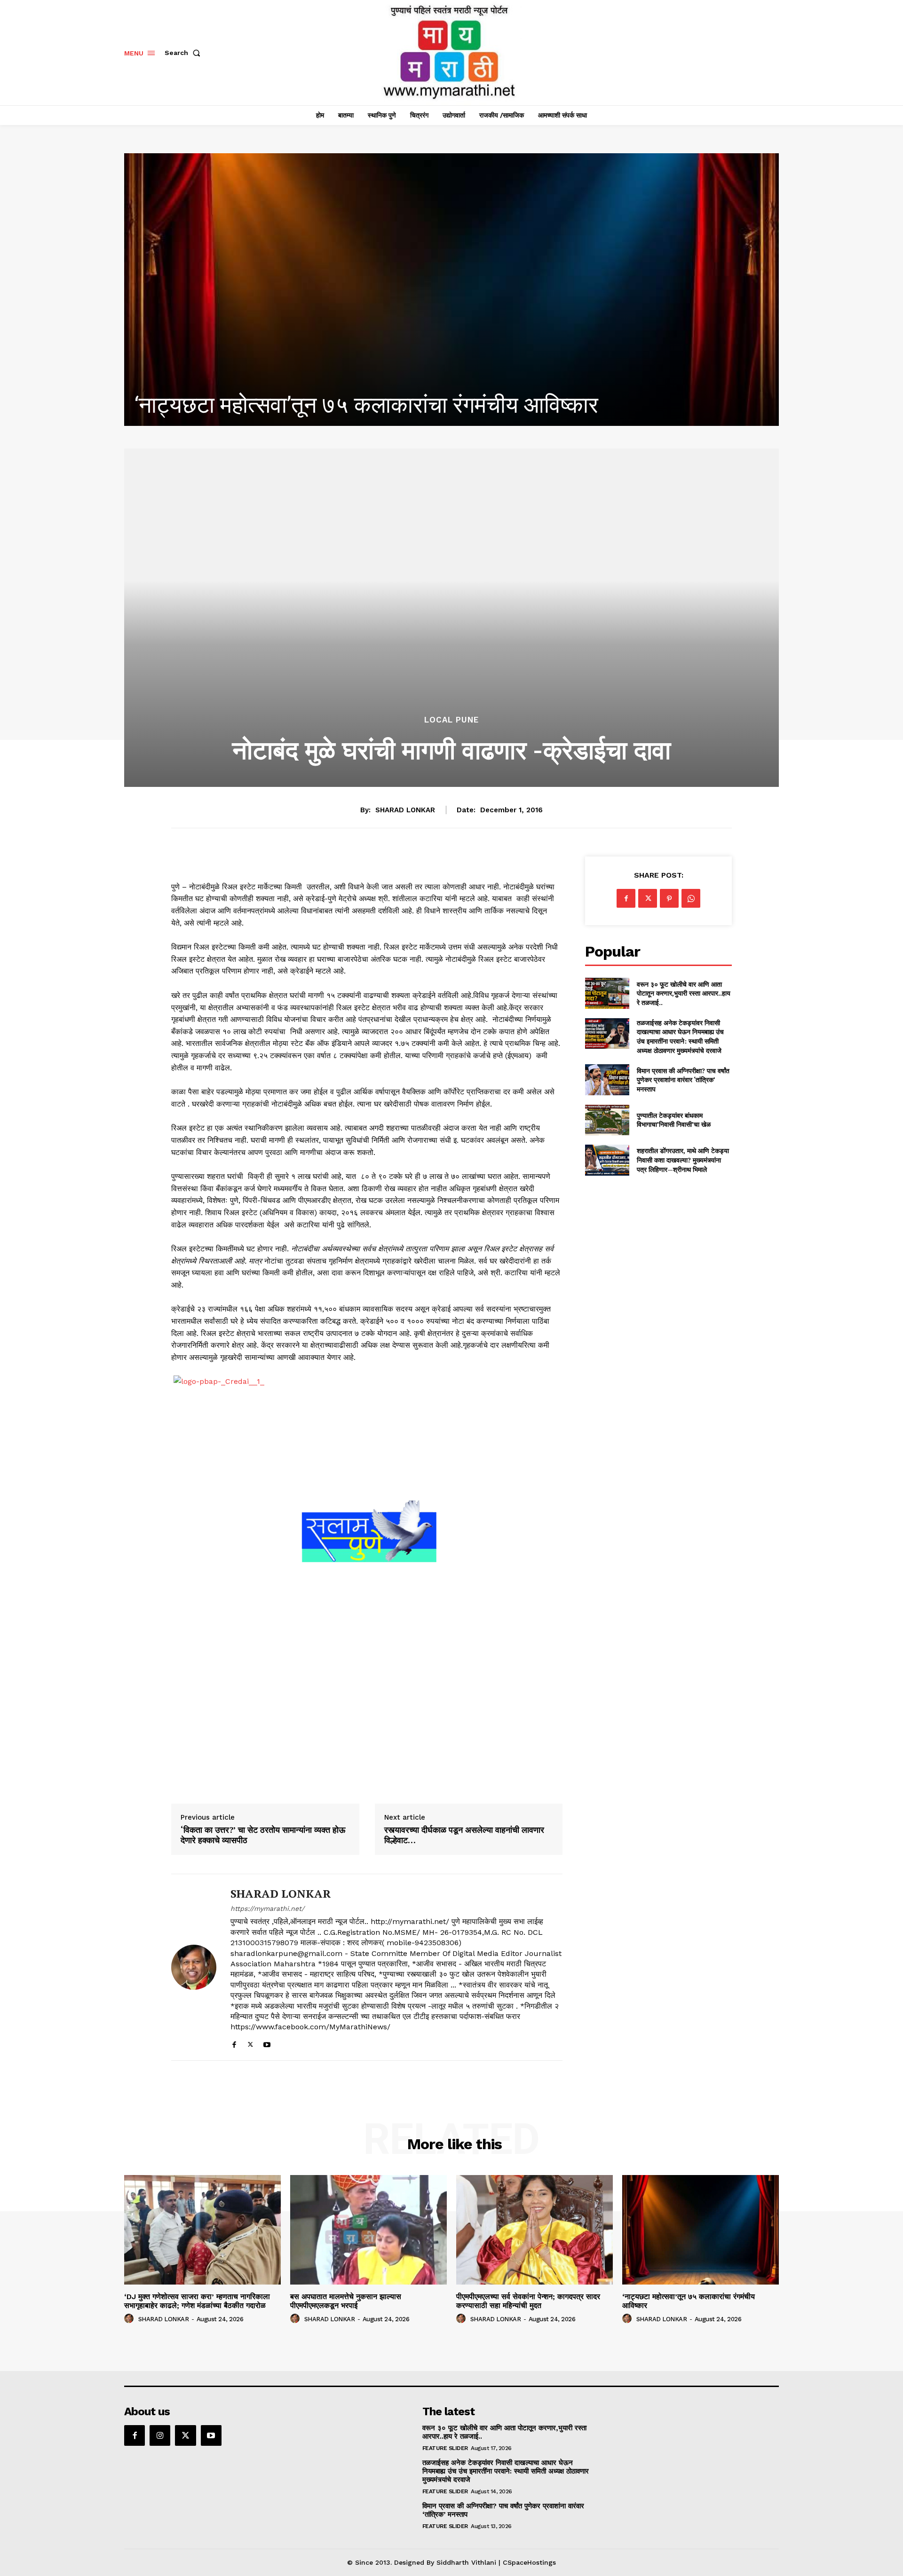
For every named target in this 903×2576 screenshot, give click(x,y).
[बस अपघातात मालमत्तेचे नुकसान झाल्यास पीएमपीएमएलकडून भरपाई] (368, 2230)
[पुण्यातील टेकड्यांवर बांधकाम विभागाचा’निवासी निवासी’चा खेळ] (607, 1120)
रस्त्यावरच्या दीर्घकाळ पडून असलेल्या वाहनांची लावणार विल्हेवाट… (464, 1835)
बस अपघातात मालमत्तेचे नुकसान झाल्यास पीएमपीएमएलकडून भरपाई (346, 2301)
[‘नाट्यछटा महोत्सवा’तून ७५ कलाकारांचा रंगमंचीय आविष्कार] (701, 2230)
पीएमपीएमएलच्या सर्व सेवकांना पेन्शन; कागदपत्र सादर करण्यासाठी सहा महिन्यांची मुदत (528, 2301)
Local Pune (451, 720)
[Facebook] (234, 2043)
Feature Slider (445, 2448)
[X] (250, 2043)
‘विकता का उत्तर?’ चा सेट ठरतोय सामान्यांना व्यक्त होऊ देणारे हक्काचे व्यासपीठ (263, 1835)
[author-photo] (130, 2319)
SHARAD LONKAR (405, 810)
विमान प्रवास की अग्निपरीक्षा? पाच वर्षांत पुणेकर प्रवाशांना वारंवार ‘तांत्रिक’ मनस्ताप (683, 1080)
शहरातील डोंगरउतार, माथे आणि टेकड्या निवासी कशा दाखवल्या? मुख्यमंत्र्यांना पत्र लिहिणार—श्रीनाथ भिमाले (683, 1160)
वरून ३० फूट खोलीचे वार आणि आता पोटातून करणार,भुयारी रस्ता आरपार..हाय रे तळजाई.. (684, 993)
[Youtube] (267, 2043)
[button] (184, 53)
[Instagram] (160, 2435)
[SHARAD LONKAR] (194, 1967)
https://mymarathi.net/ (267, 1908)
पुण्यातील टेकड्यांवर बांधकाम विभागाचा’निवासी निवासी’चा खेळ (674, 1120)
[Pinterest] (669, 898)
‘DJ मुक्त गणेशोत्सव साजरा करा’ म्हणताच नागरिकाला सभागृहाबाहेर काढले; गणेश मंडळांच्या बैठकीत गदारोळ (197, 2301)
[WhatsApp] (691, 898)
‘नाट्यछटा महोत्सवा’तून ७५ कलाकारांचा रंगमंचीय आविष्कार (689, 2301)
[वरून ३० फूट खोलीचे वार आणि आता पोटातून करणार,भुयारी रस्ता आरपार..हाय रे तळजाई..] (607, 993)
